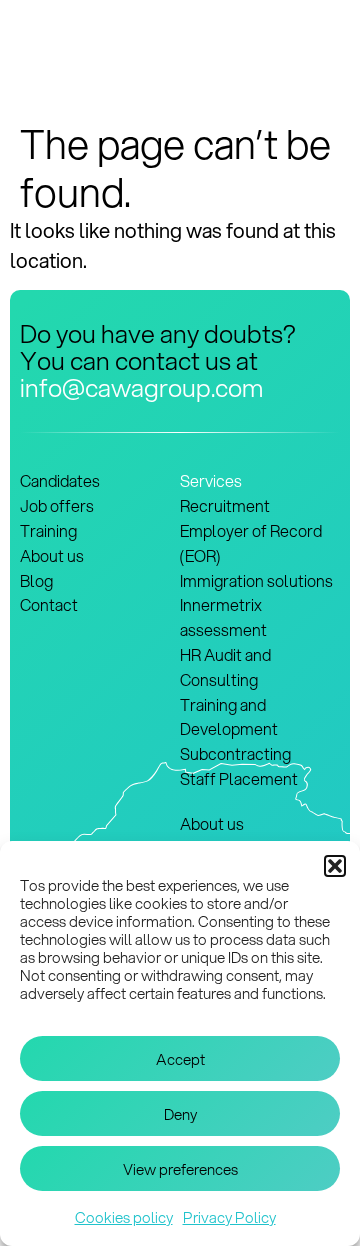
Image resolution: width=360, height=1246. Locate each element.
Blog (36, 580)
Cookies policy (124, 1217)
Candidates (60, 480)
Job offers (57, 505)
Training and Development (229, 717)
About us (52, 555)
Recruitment (225, 505)
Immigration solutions (256, 580)
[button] (335, 866)
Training (48, 530)
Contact (49, 604)
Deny (180, 1114)
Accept (180, 1059)
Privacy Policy (229, 1217)
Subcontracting (235, 753)
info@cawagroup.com (141, 387)
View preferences (180, 1169)
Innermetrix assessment (223, 617)
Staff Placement (239, 778)
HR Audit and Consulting (225, 667)
